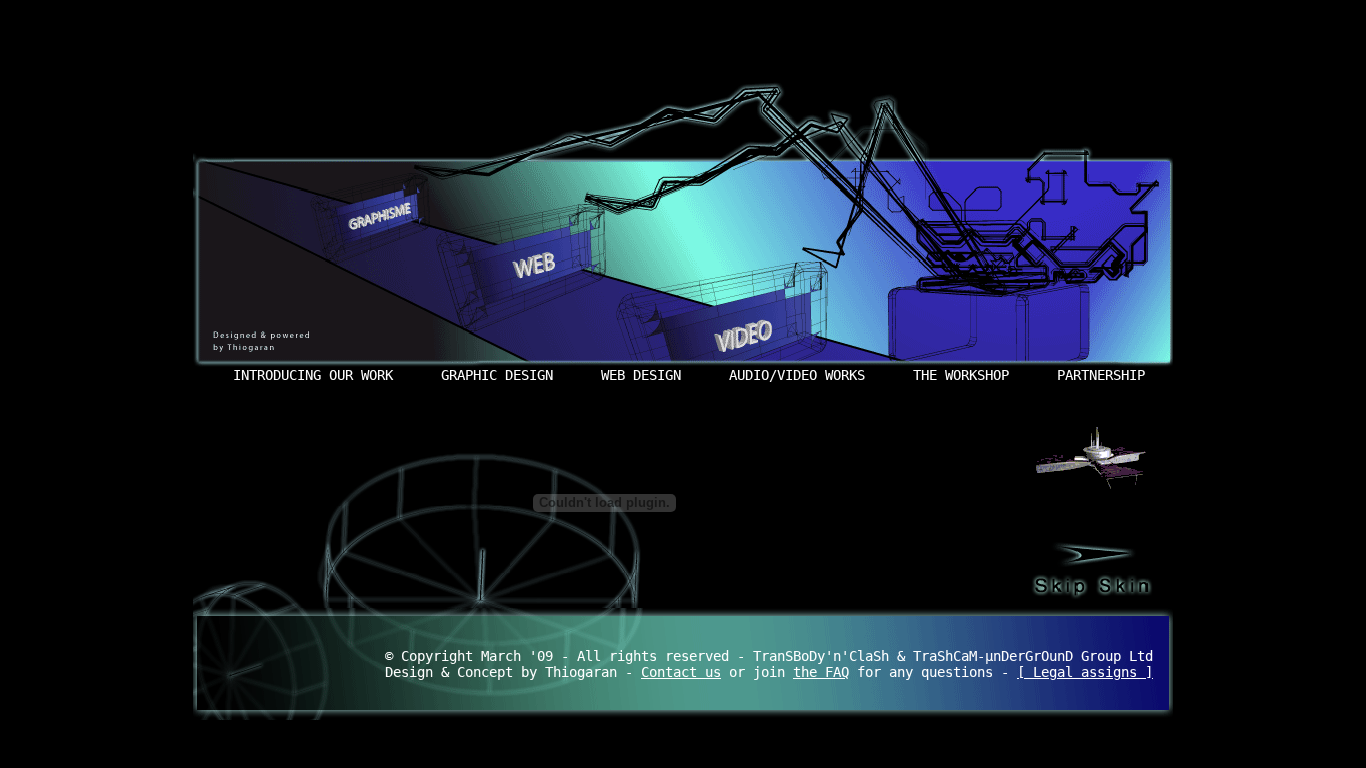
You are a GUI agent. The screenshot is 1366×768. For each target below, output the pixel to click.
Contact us (681, 672)
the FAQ (821, 672)
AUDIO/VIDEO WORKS (797, 375)
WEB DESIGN (641, 375)
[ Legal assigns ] (1085, 672)
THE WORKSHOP (961, 375)
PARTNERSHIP (1101, 375)
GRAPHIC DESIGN (497, 375)
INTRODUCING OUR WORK (313, 375)
